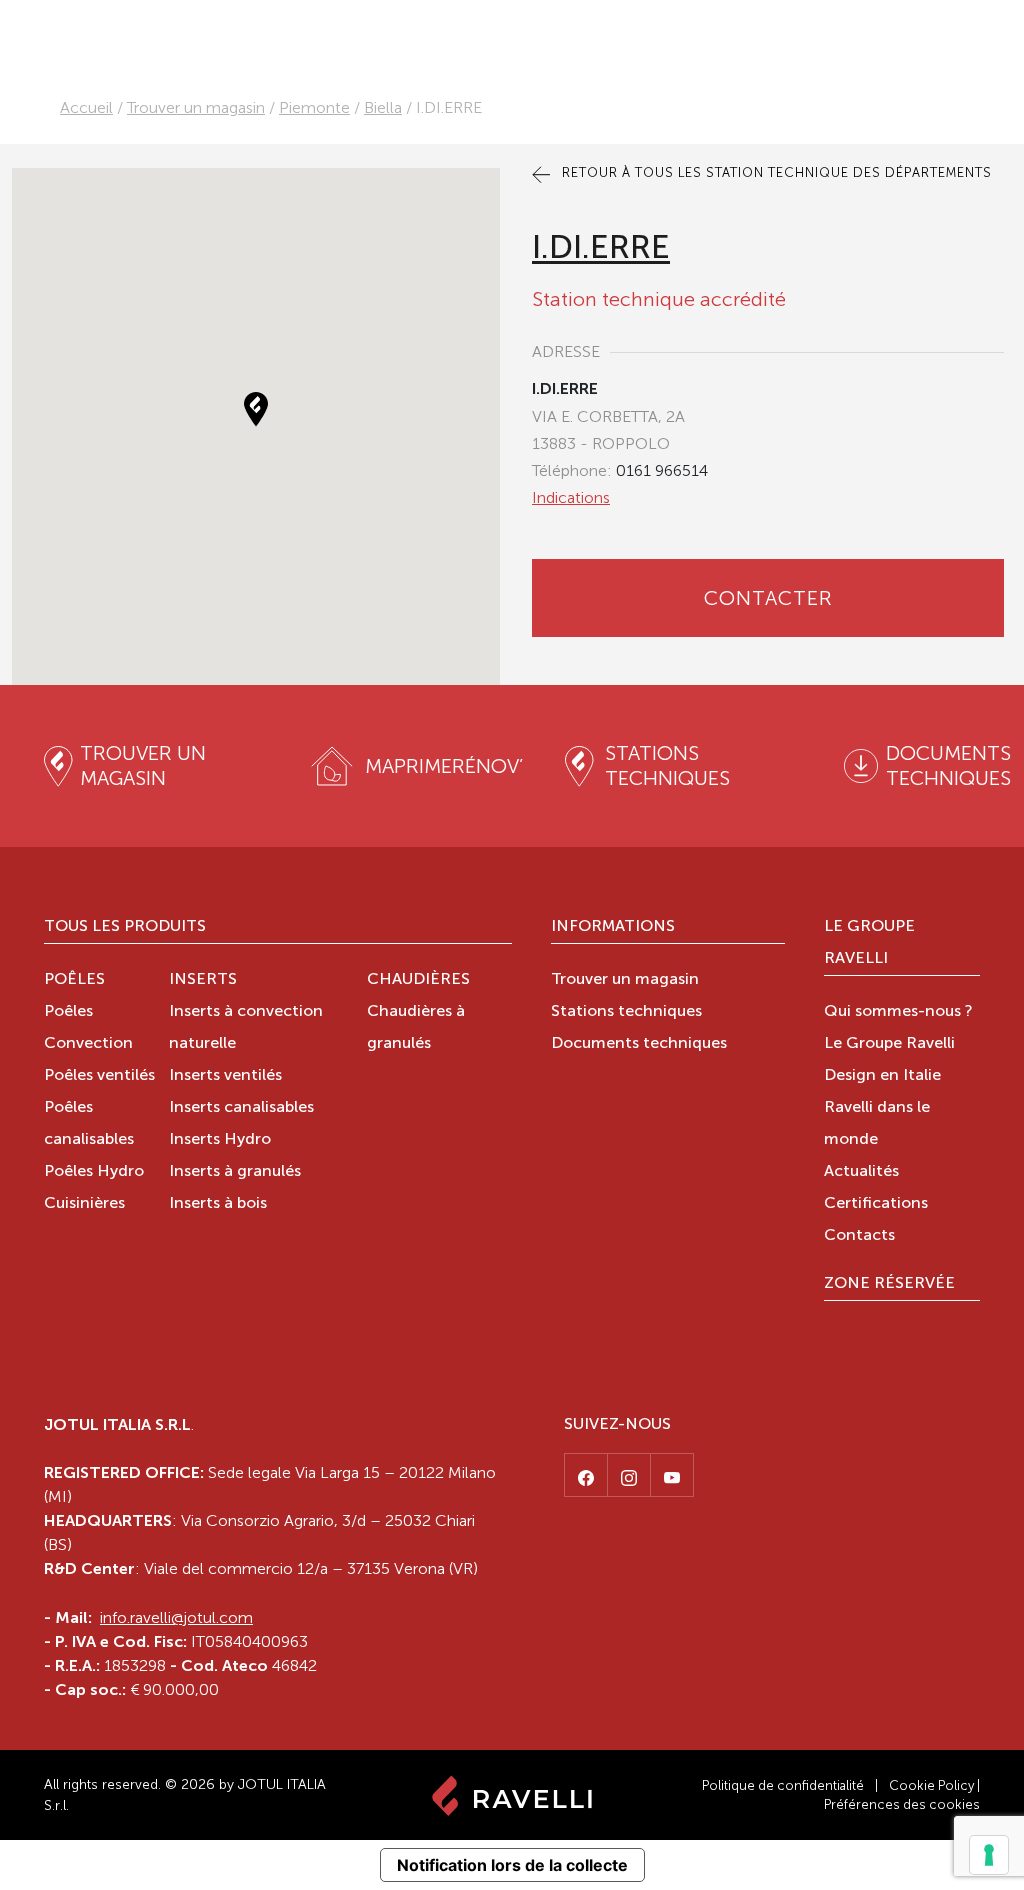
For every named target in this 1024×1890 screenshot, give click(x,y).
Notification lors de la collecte (512, 1865)
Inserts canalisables (241, 1108)
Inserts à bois (218, 1204)
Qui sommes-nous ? (898, 1012)
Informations (613, 927)
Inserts (203, 980)
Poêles (74, 980)
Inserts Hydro (220, 1140)
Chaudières (418, 980)
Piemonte (314, 107)
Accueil (86, 107)
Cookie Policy (931, 1785)
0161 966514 (662, 470)
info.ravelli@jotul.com (176, 1617)
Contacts (859, 1236)
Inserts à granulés (235, 1172)
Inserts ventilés (225, 1076)
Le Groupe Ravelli (869, 943)
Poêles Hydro (94, 1172)
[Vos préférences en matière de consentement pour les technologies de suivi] (989, 1855)
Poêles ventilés (99, 1076)
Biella (383, 107)
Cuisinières (84, 1204)
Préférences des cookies (902, 1804)
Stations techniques (626, 1012)
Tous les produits (125, 927)
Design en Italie (882, 1076)
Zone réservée (889, 1284)
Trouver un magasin (196, 107)
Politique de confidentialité (783, 1785)
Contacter (768, 598)
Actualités (861, 1172)
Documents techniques (639, 1044)
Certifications (876, 1204)
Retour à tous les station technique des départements (775, 172)
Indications (571, 497)
